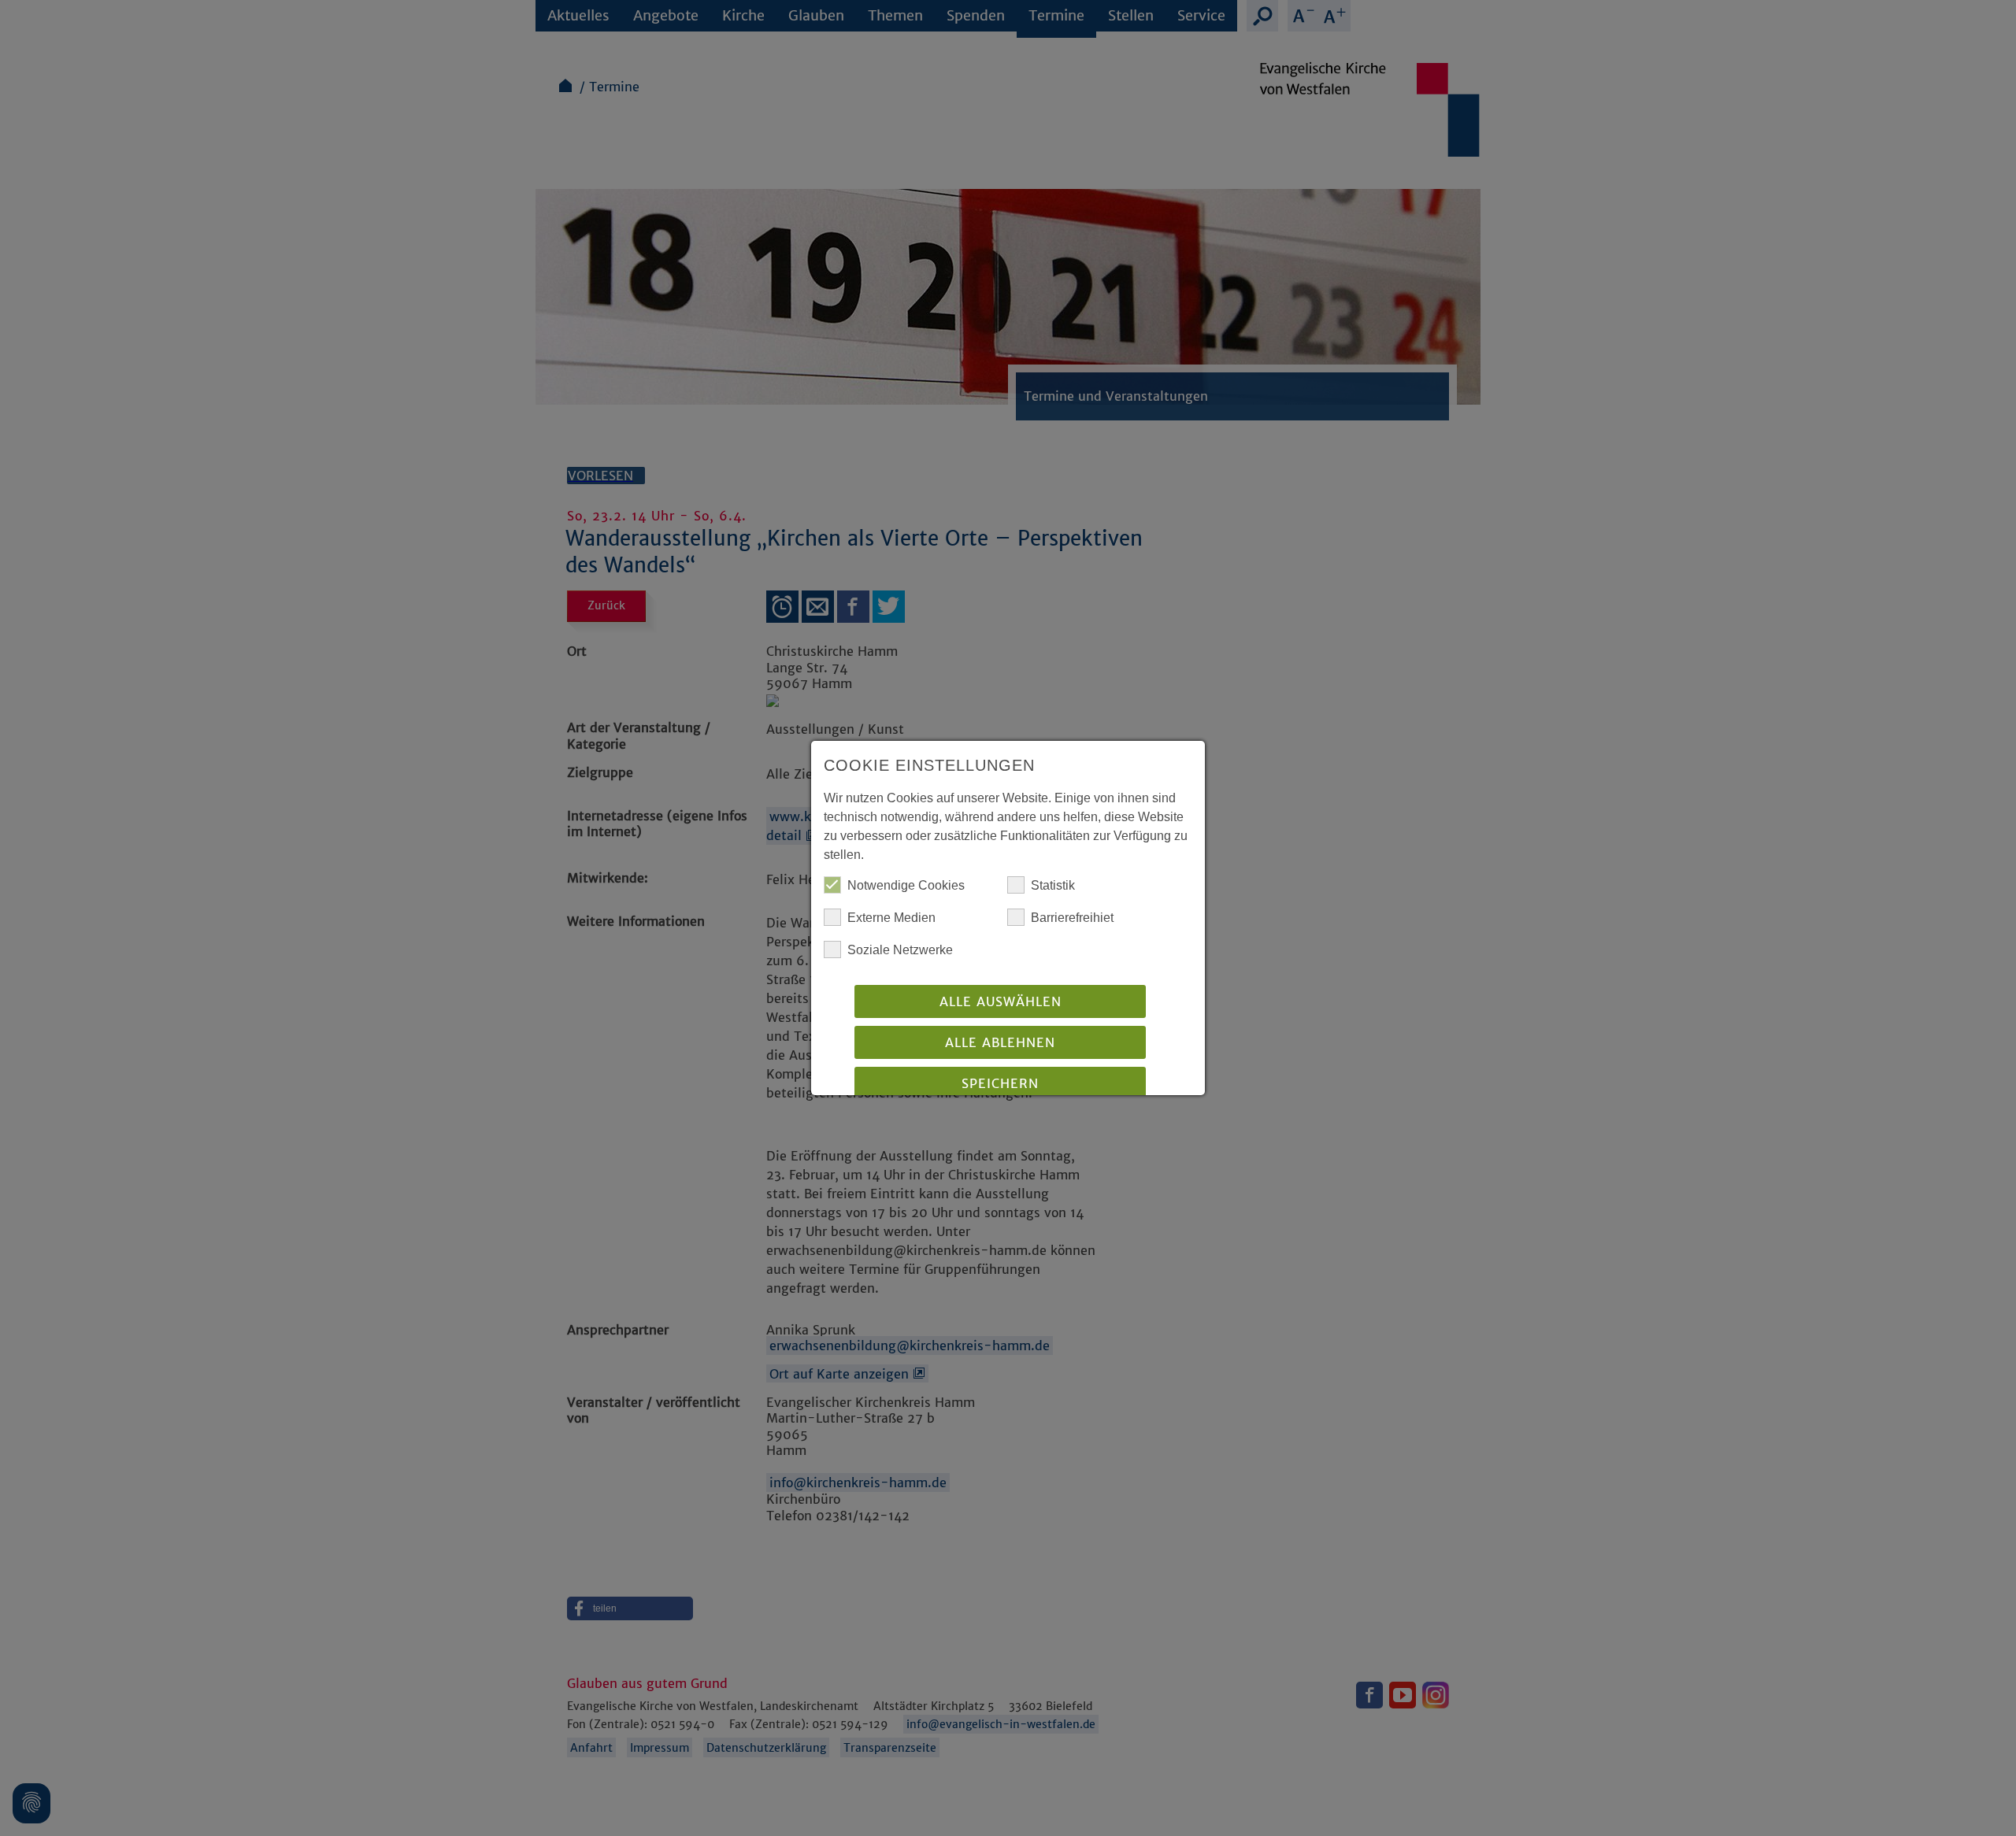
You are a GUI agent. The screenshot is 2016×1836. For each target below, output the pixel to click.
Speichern (1000, 1083)
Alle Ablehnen (1000, 1042)
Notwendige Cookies (906, 885)
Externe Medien (891, 918)
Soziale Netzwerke (900, 950)
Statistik (1053, 885)
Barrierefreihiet (1072, 918)
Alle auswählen (1001, 1001)
